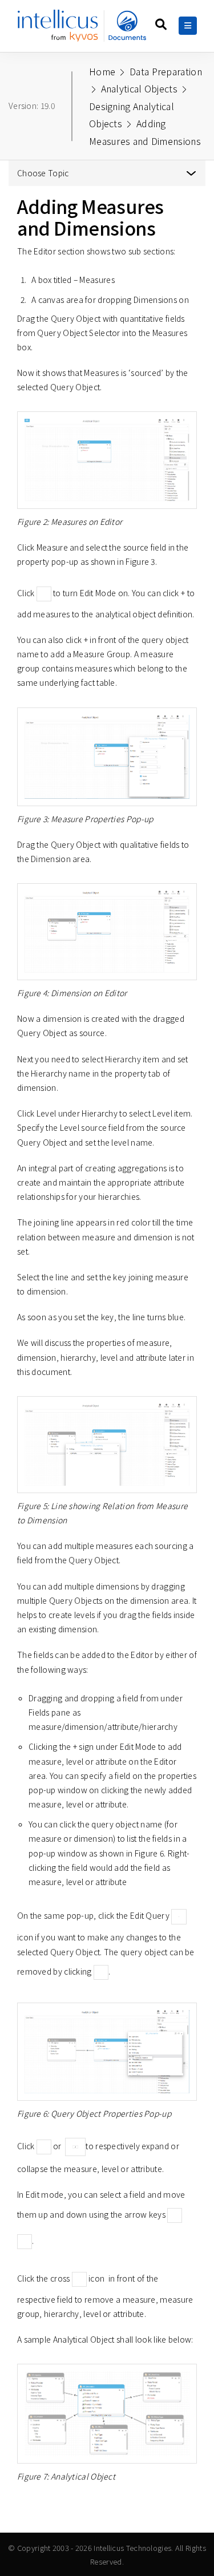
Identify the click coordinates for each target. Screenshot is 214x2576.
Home (102, 71)
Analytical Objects (139, 88)
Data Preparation (166, 71)
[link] (82, 30)
